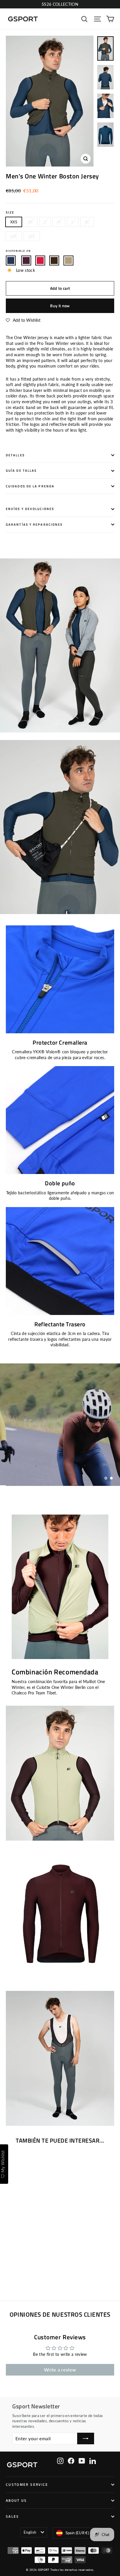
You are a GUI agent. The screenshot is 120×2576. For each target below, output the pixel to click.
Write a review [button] (60, 2370)
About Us (16, 2501)
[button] (23, 320)
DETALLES (15, 455)
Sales (13, 2517)
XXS (14, 222)
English (30, 2532)
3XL (32, 236)
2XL (14, 236)
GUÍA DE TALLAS (21, 471)
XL (87, 222)
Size (10, 212)
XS (31, 222)
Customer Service (27, 2485)
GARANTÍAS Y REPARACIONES (34, 524)
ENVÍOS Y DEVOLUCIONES (30, 509)
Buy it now (60, 306)
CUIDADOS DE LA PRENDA (30, 486)
